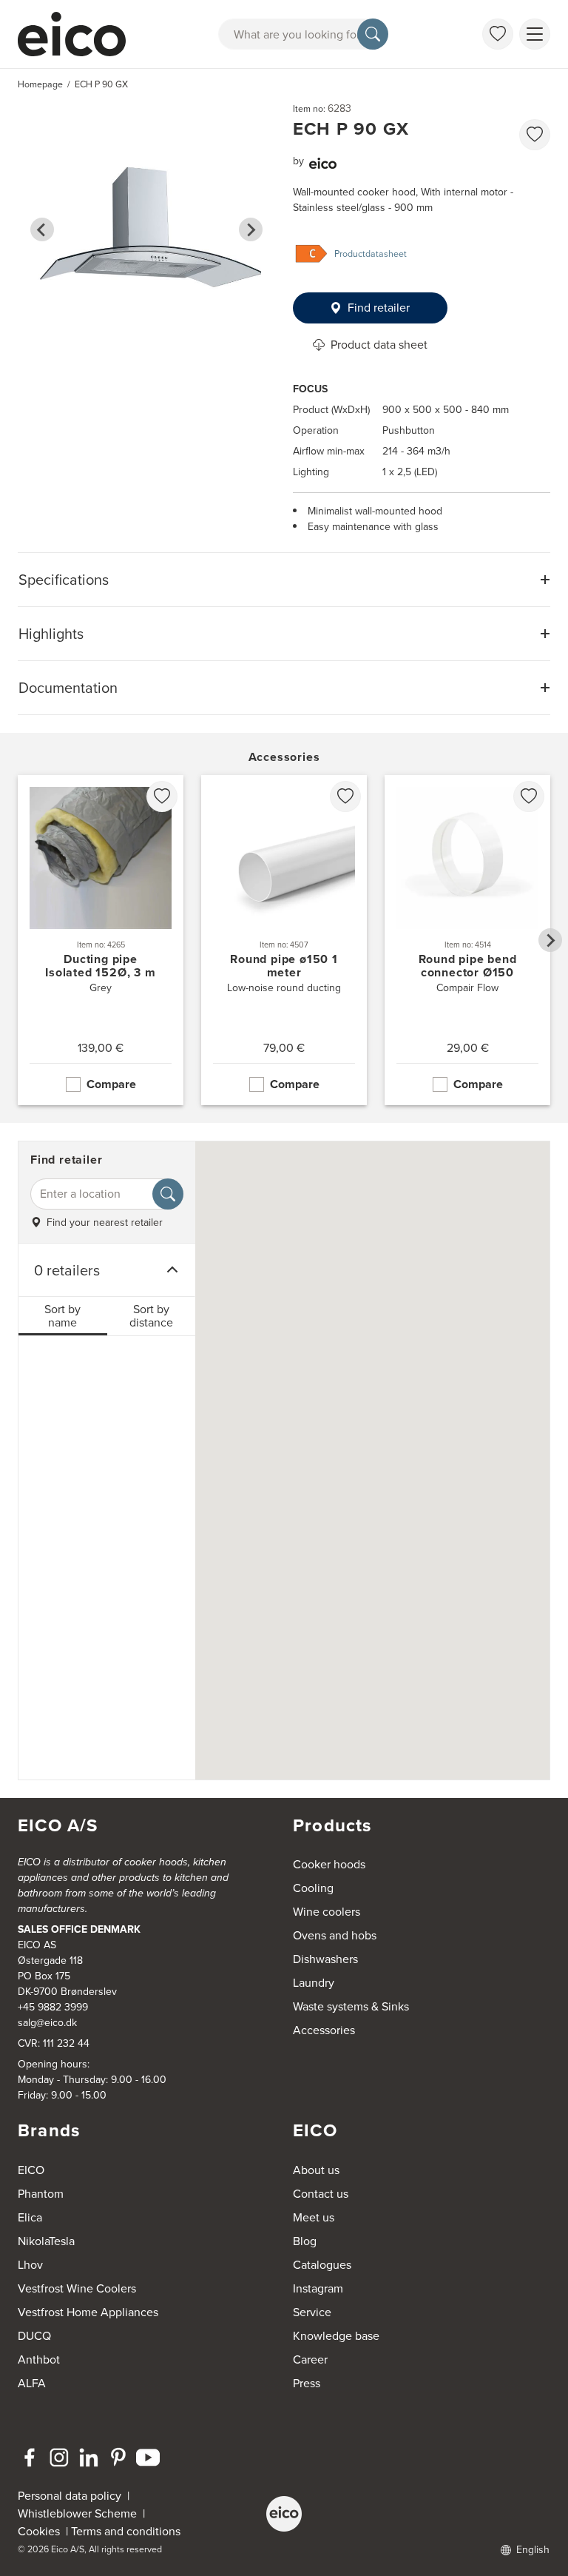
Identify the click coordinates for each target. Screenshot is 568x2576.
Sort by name (62, 1316)
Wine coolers (327, 1912)
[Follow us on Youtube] (148, 2458)
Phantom (41, 2194)
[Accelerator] (74, 34)
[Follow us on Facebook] (30, 2458)
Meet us (314, 2217)
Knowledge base (336, 2336)
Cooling (313, 1888)
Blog (305, 2241)
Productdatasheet (371, 254)
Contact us (321, 2194)
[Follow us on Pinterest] (118, 2458)
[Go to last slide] (42, 229)
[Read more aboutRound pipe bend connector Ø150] (467, 940)
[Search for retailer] (168, 1194)
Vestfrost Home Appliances (88, 2312)
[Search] (373, 34)
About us (316, 2170)
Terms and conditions (126, 2531)
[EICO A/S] (284, 2514)
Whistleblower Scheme (77, 2513)
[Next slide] (251, 229)
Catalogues (322, 2265)
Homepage (40, 84)
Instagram (318, 2288)
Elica (30, 2217)
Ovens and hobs (335, 1935)
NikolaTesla (46, 2241)
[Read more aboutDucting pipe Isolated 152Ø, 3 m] (101, 940)
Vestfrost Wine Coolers (77, 2288)
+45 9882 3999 (53, 2007)
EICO (31, 2170)
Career (310, 2359)
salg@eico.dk (47, 2023)
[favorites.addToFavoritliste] (535, 135)
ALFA (32, 2383)
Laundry (314, 1983)
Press (307, 2383)
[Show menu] (535, 34)
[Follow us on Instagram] (59, 2458)
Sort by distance (151, 1316)
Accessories (324, 2030)
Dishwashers (325, 1959)
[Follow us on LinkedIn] (89, 2458)
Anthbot (39, 2359)
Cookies (42, 2531)
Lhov (30, 2265)
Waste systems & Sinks (351, 2006)
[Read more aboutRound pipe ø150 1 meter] (284, 940)
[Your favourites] (498, 34)
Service (312, 2312)
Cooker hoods (329, 1864)
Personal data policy (70, 2496)
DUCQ (34, 2336)
